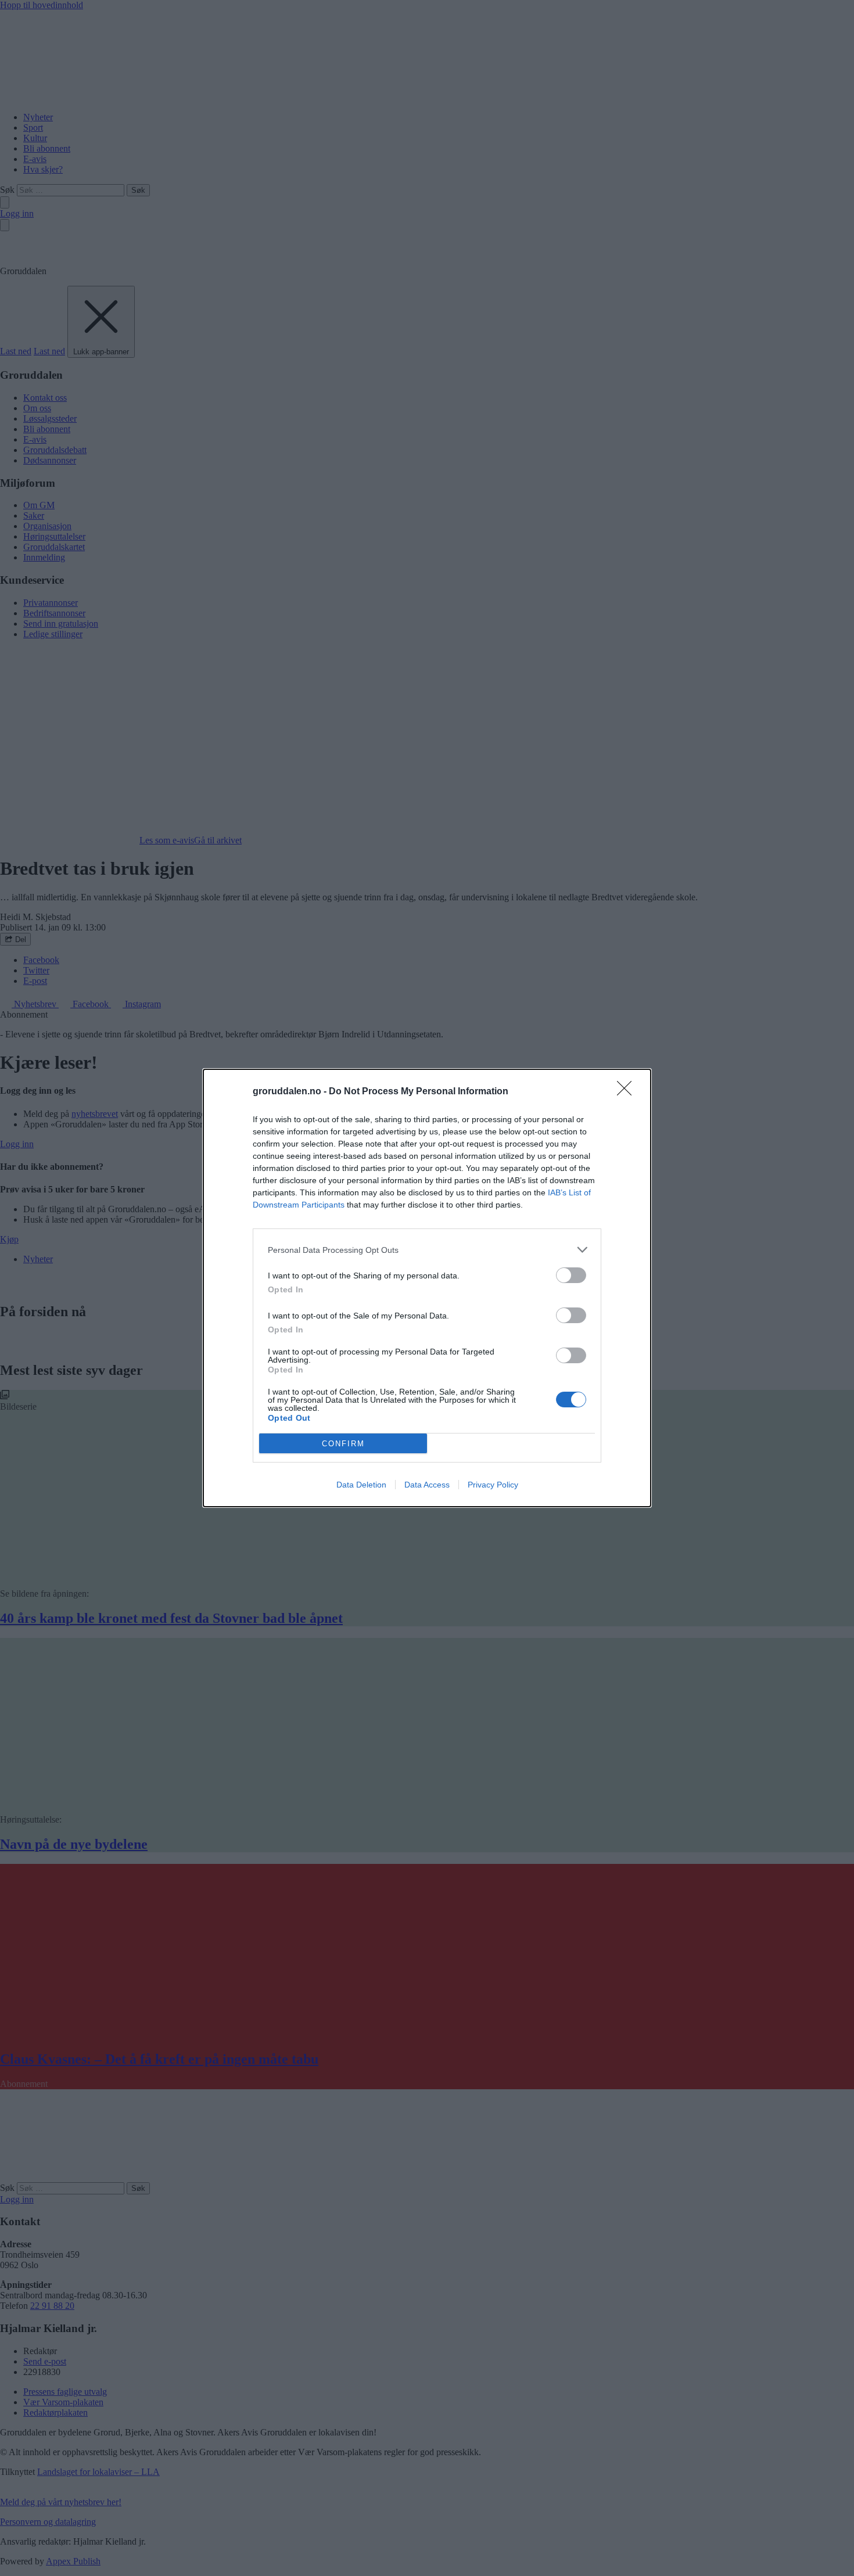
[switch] (571, 1275)
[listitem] (427, 1250)
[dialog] (427, 1288)
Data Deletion (361, 1485)
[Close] (628, 1092)
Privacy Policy (493, 1485)
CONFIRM (343, 1444)
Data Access (427, 1485)
